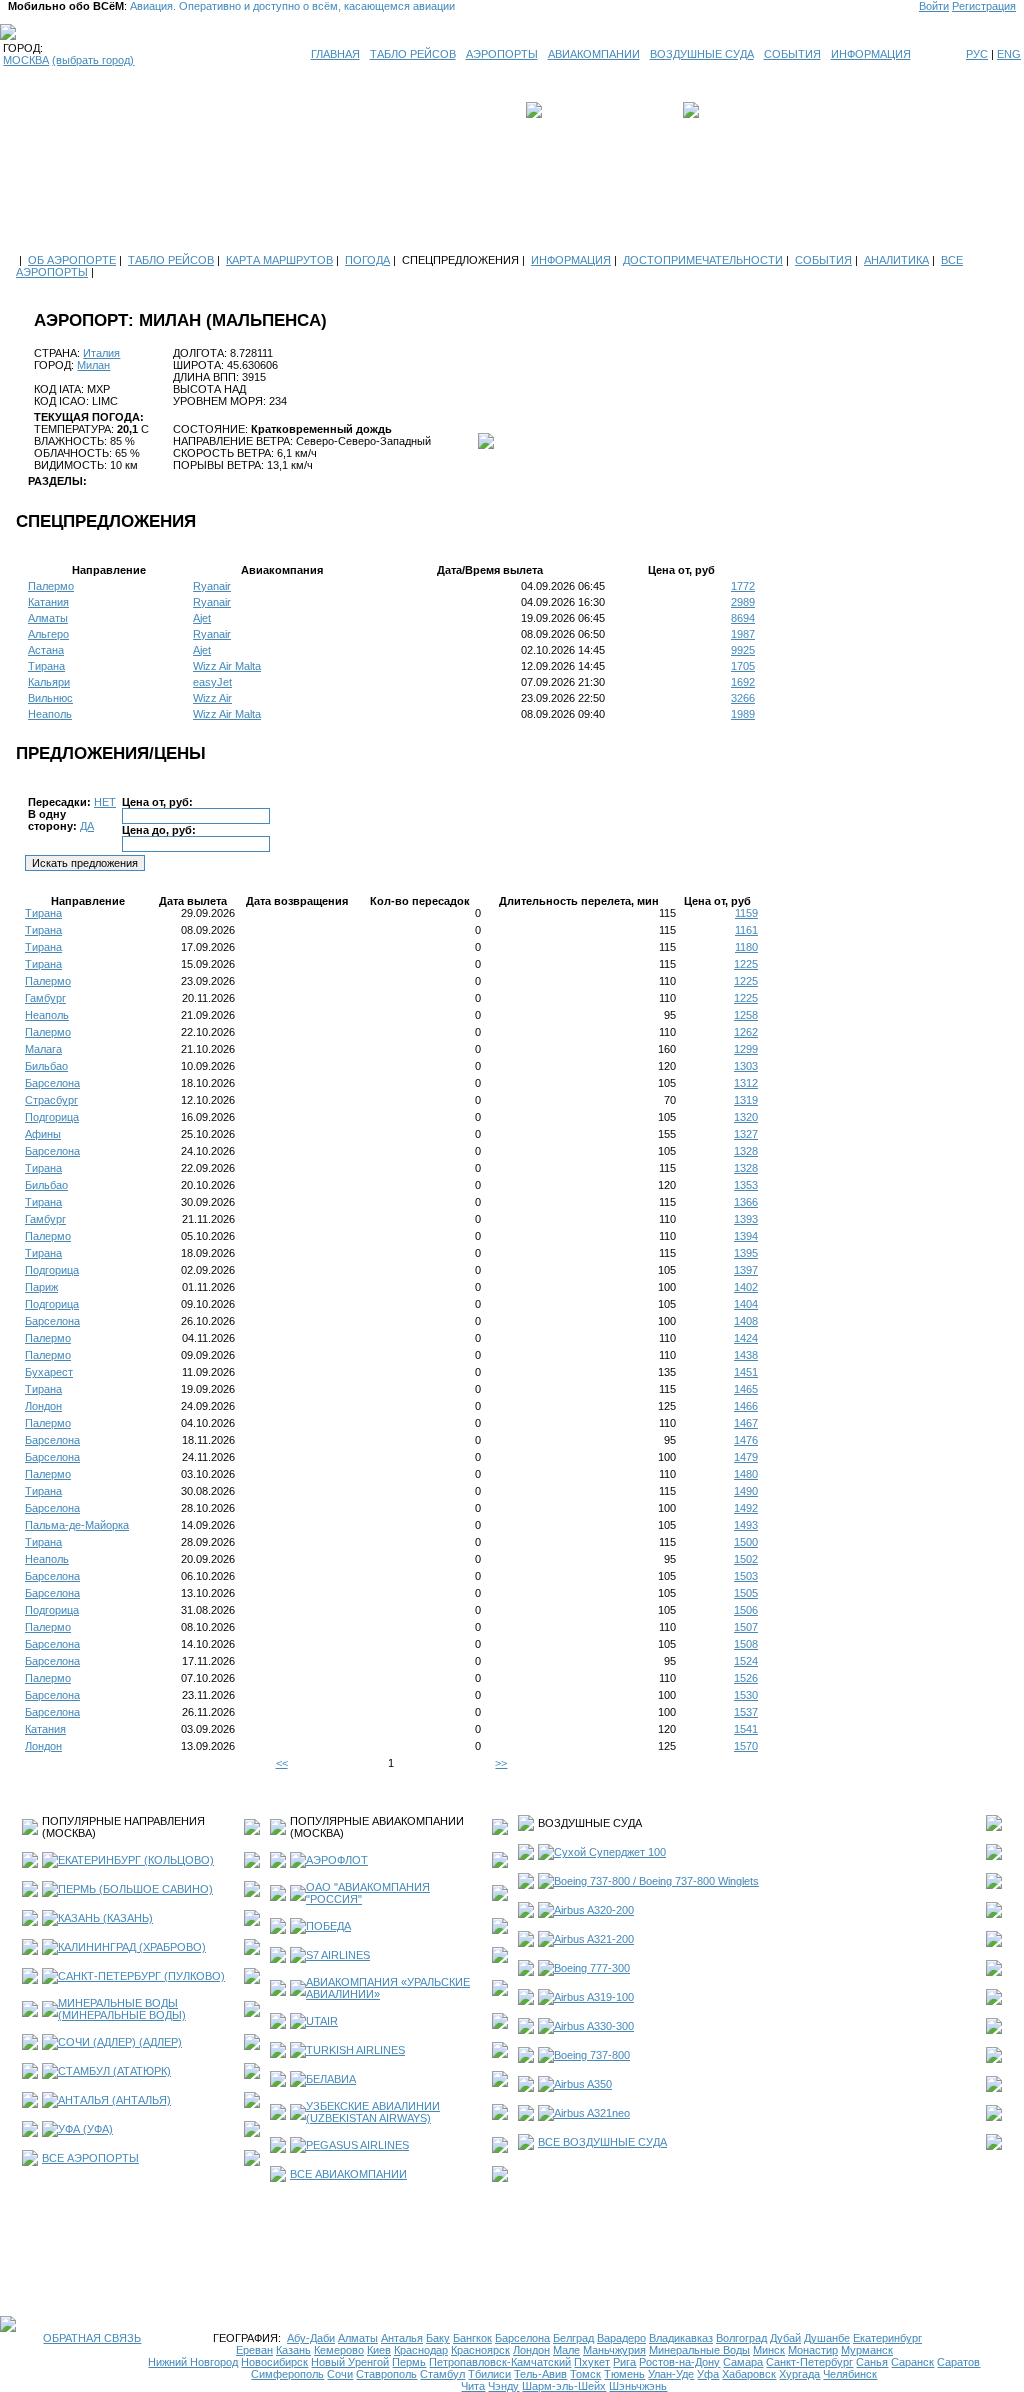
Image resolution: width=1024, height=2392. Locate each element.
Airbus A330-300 (594, 2026)
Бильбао (46, 1066)
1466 (746, 1406)
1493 (746, 1525)
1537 (746, 1712)
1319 (746, 1100)
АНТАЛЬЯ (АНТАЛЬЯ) (114, 2100)
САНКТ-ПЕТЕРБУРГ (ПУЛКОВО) (141, 1976)
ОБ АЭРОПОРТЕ (72, 260)
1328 (746, 1151)
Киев (379, 2350)
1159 (746, 913)
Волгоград (741, 2338)
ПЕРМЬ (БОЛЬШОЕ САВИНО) (135, 1889)
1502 (746, 1559)
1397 (746, 1270)
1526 (746, 1678)
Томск (585, 2374)
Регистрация (984, 6)
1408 (746, 1321)
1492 (746, 1508)
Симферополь (287, 2374)
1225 (746, 964)
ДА (87, 826)
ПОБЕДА (328, 1926)
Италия (101, 353)
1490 (746, 1491)
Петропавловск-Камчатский (500, 2362)
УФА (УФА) (85, 2129)
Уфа (708, 2374)
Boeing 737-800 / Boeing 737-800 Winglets (656, 1881)
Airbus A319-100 (594, 1997)
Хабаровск (749, 2374)
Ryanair (212, 586)
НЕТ (105, 802)
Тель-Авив (540, 2374)
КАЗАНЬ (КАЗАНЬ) (105, 1918)
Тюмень (624, 2374)
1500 (746, 1542)
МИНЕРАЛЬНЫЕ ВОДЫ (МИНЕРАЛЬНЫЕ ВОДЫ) (122, 2009)
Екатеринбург (887, 2338)
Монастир (813, 2350)
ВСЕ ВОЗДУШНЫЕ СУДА (602, 2142)
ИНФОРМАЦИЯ (871, 54)
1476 (746, 1440)
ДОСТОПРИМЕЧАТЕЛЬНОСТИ (703, 260)
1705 (743, 666)
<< (282, 1763)
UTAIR (322, 2021)
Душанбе (827, 2338)
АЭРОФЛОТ (337, 1860)
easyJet (212, 682)
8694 (743, 618)
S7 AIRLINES (338, 1955)
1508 (746, 1644)
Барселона (52, 1083)
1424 (746, 1338)
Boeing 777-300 (592, 1968)
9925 (743, 650)
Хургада (799, 2374)
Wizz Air (212, 698)
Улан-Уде (671, 2374)
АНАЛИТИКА (896, 260)
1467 (746, 1423)
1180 (746, 947)
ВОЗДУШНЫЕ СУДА (702, 54)
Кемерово (339, 2350)
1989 (743, 714)
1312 (746, 1083)
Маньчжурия (614, 2350)
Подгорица (52, 1117)
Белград (573, 2338)
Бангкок (472, 2338)
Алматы (48, 618)
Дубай (785, 2338)
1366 (746, 1202)
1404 (746, 1304)
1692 (743, 682)
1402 (746, 1287)
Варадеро (621, 2338)
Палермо (51, 586)
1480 (746, 1474)
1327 (746, 1134)
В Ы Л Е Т (574, 110)
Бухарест (49, 1372)
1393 (746, 1219)
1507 (746, 1627)
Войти (934, 6)
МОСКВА (26, 60)
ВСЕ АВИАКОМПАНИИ (348, 2174)
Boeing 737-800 (592, 2055)
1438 (746, 1355)
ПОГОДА (367, 260)
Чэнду (503, 2386)
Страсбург (51, 1100)
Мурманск (867, 2350)
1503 (746, 1576)
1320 (746, 1117)
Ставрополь (386, 2374)
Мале (566, 2350)
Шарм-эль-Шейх (564, 2386)
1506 (746, 1610)
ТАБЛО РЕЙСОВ (413, 54)
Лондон (43, 1406)
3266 (743, 698)
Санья (872, 2362)
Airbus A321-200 (594, 1939)
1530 (746, 1695)
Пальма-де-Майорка (77, 1525)
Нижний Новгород (193, 2362)
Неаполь (50, 714)
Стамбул (442, 2374)
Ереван (254, 2350)
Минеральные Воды (699, 2350)
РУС (977, 54)
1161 (746, 930)
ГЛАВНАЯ (335, 54)
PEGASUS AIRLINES (357, 2145)
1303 (746, 1066)
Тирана (46, 666)
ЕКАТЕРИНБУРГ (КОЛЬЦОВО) (136, 1860)
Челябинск (850, 2374)
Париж (41, 1287)
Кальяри (49, 682)
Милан (93, 365)
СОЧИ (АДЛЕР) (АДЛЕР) (120, 2042)
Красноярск (480, 2350)
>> (501, 1763)
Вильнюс (50, 698)
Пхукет (592, 2362)
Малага (43, 1049)
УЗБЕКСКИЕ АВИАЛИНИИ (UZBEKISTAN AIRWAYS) (373, 2112)
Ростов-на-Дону (679, 2362)
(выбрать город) (93, 60)
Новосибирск (274, 2362)
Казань (293, 2350)
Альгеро (48, 634)
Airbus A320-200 (594, 1910)
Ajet (202, 618)
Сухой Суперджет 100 (610, 1852)
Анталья (402, 2338)
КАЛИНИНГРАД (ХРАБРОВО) (132, 1947)
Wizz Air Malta (227, 666)
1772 (743, 586)
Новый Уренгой (350, 2362)
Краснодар (421, 2350)
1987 (743, 634)
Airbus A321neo (592, 2113)
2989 (743, 602)
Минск (769, 2350)
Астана (46, 650)
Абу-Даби (311, 2338)
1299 (746, 1049)
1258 (746, 1015)
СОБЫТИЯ (792, 54)
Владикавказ (681, 2338)
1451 (746, 1372)
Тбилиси (489, 2374)
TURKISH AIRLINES (355, 2050)
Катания (48, 602)
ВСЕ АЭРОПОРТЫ (90, 2158)
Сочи (340, 2374)
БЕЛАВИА (331, 2079)
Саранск (912, 2362)
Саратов (958, 2362)
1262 (746, 1032)
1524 (746, 1661)
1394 (746, 1236)
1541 (746, 1729)
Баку (438, 2338)
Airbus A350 (583, 2084)
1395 (746, 1253)
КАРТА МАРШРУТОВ (279, 260)
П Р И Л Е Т (733, 110)
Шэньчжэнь (638, 2386)
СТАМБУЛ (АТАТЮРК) (114, 2071)
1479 (746, 1457)
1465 (746, 1389)
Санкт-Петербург (809, 2362)
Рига (624, 2362)
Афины (43, 1134)
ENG (1009, 54)
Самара (743, 2362)
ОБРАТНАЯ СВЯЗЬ (92, 2338)
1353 (746, 1185)
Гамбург (45, 998)
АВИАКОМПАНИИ (594, 54)
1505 (746, 1593)
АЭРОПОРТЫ (502, 54)
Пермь (409, 2362)
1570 (746, 1746)
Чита (473, 2386)
